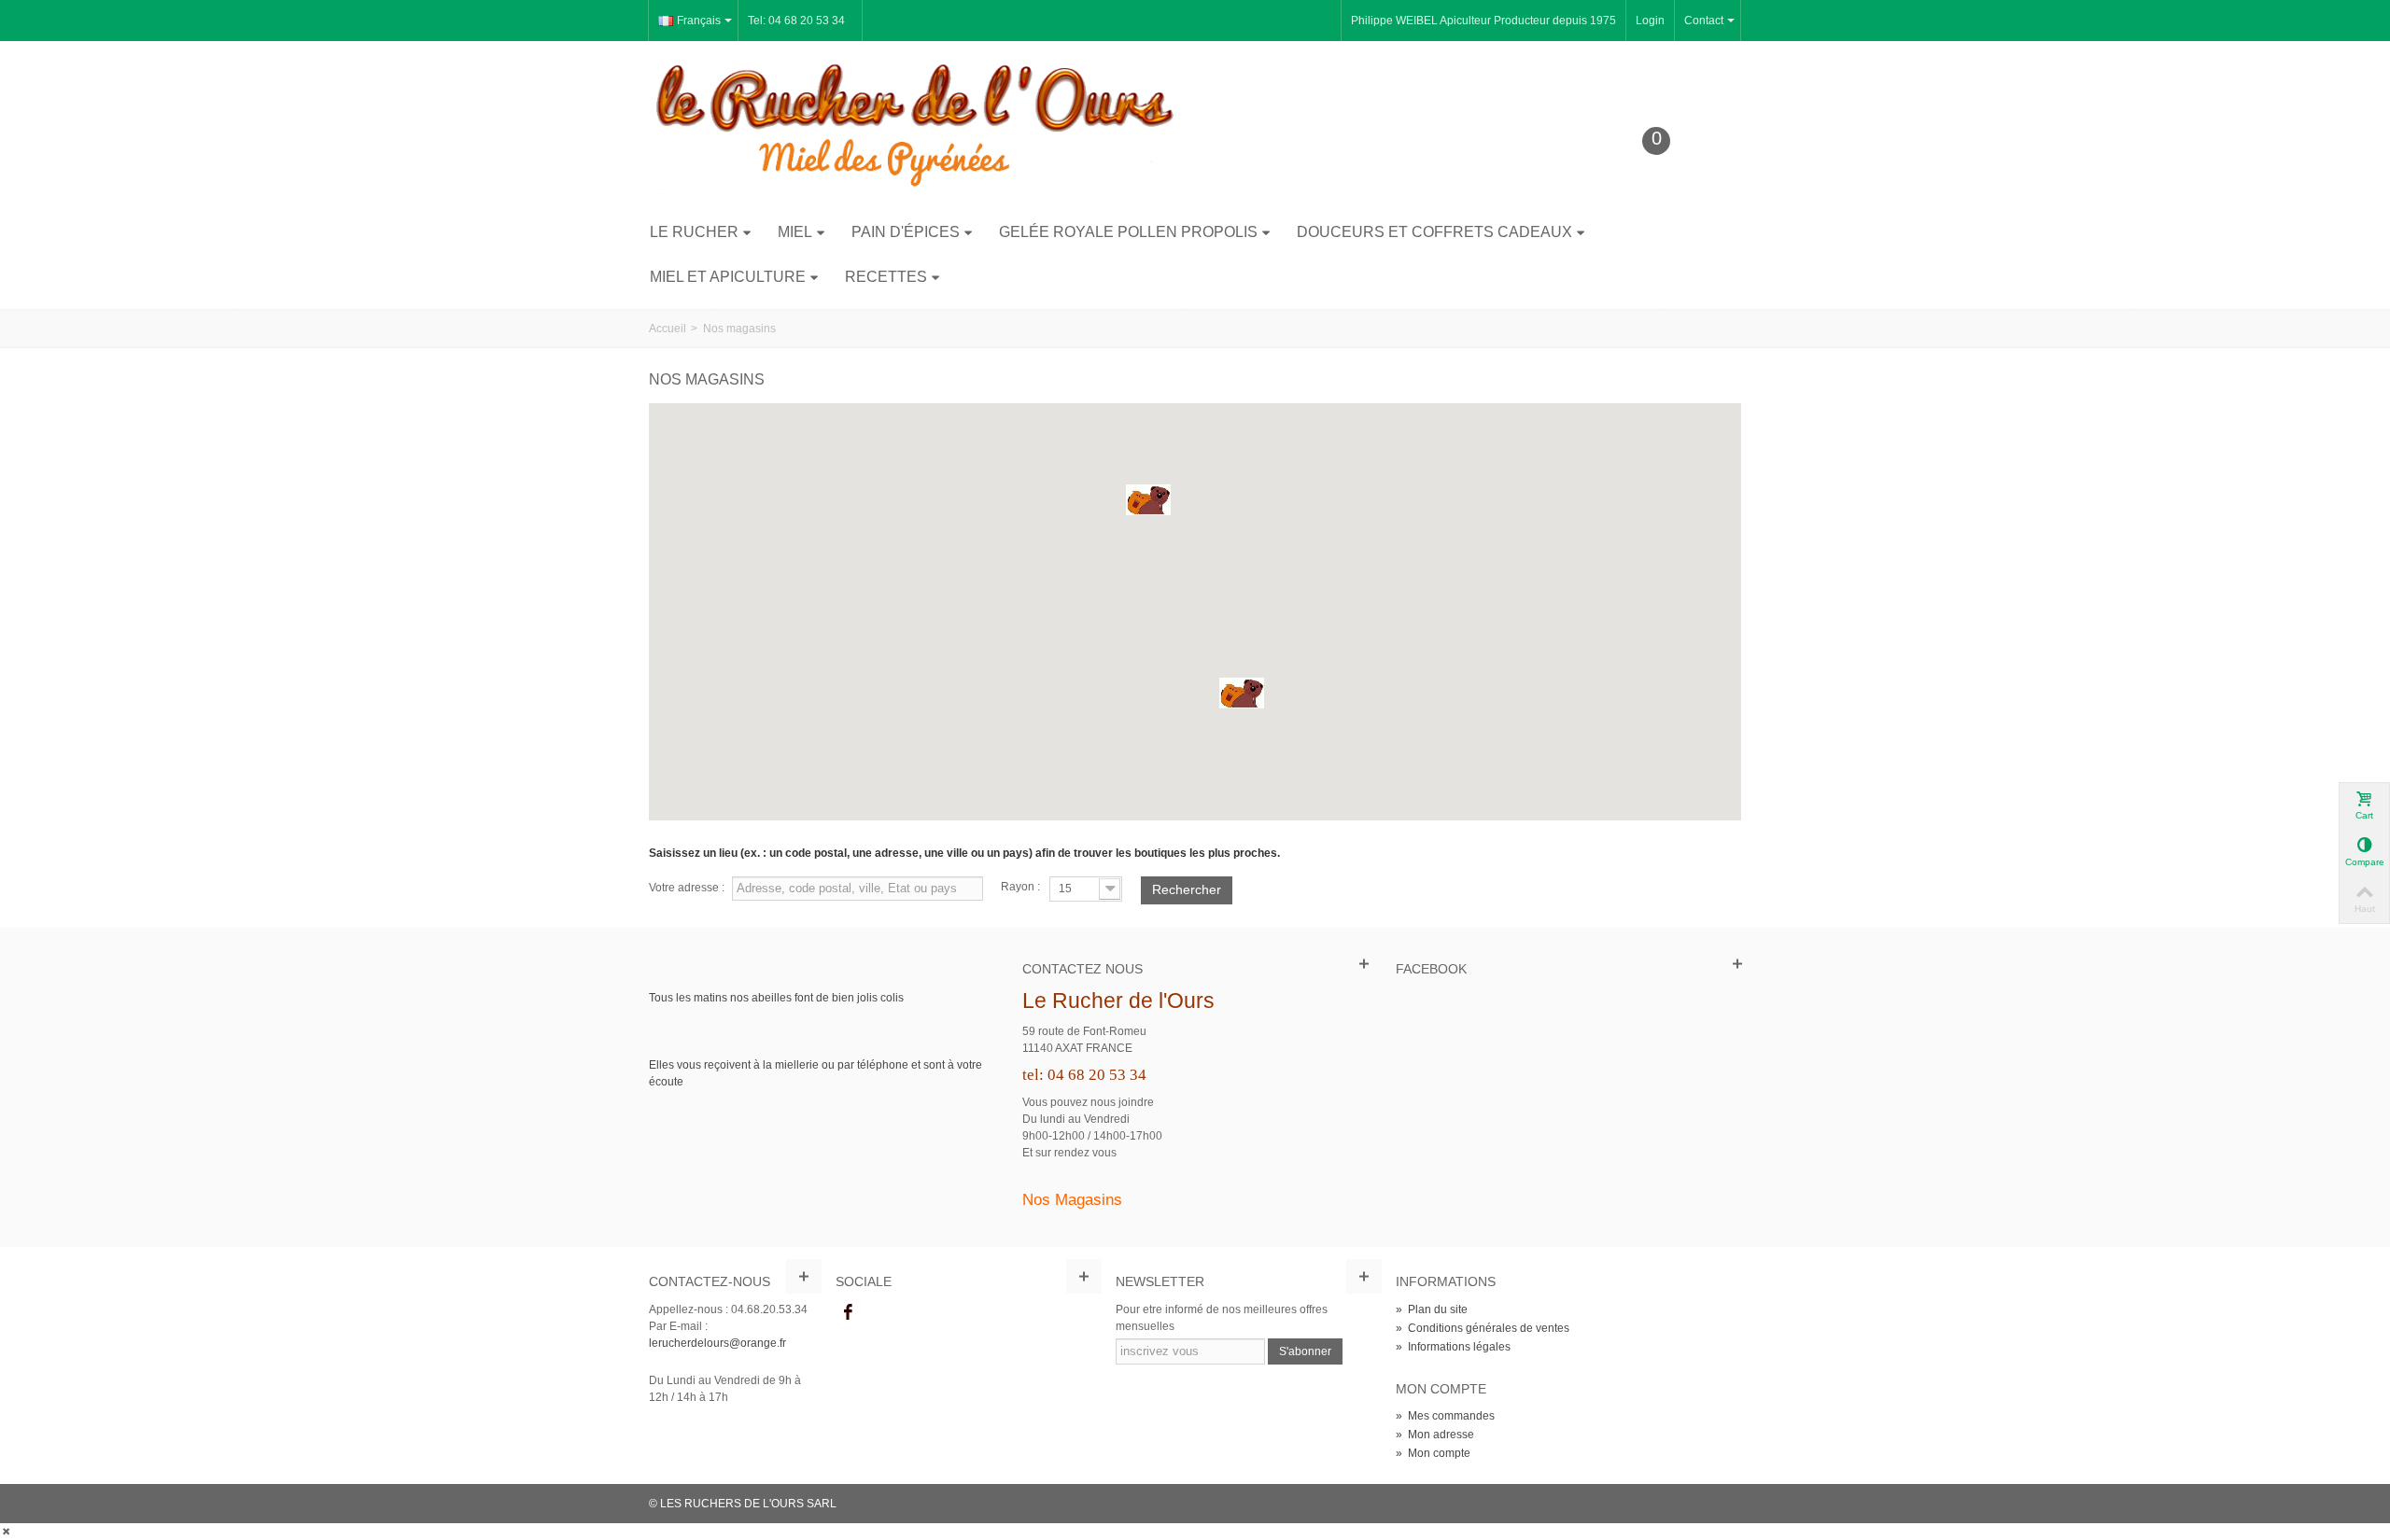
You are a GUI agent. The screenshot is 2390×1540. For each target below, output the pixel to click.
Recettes (886, 277)
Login (1650, 21)
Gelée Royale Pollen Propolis (1128, 232)
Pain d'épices (906, 232)
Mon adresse (1435, 1435)
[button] (1148, 500)
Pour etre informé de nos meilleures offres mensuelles (1222, 1318)
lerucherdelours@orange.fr (717, 1343)
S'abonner (1305, 1351)
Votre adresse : (687, 888)
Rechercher (1187, 889)
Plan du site (1432, 1309)
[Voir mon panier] (1670, 170)
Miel (795, 232)
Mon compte (1433, 1453)
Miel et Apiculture (728, 277)
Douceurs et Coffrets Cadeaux (1434, 232)
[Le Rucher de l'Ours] (915, 125)
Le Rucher (694, 232)
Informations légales (1453, 1347)
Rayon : (1020, 887)
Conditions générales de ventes (1483, 1328)
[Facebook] (848, 1313)
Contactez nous (1083, 969)
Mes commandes (1445, 1416)
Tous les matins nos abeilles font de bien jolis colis (776, 998)
